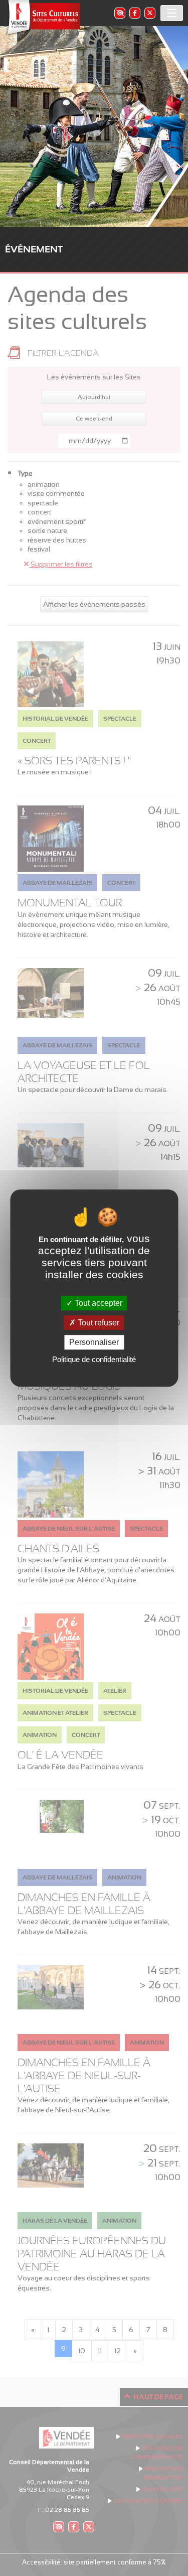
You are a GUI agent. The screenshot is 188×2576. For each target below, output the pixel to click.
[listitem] (119, 13)
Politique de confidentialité (94, 1359)
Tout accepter (98, 1303)
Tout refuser (98, 1323)
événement (34, 249)
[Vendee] (43, 18)
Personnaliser (94, 1342)
